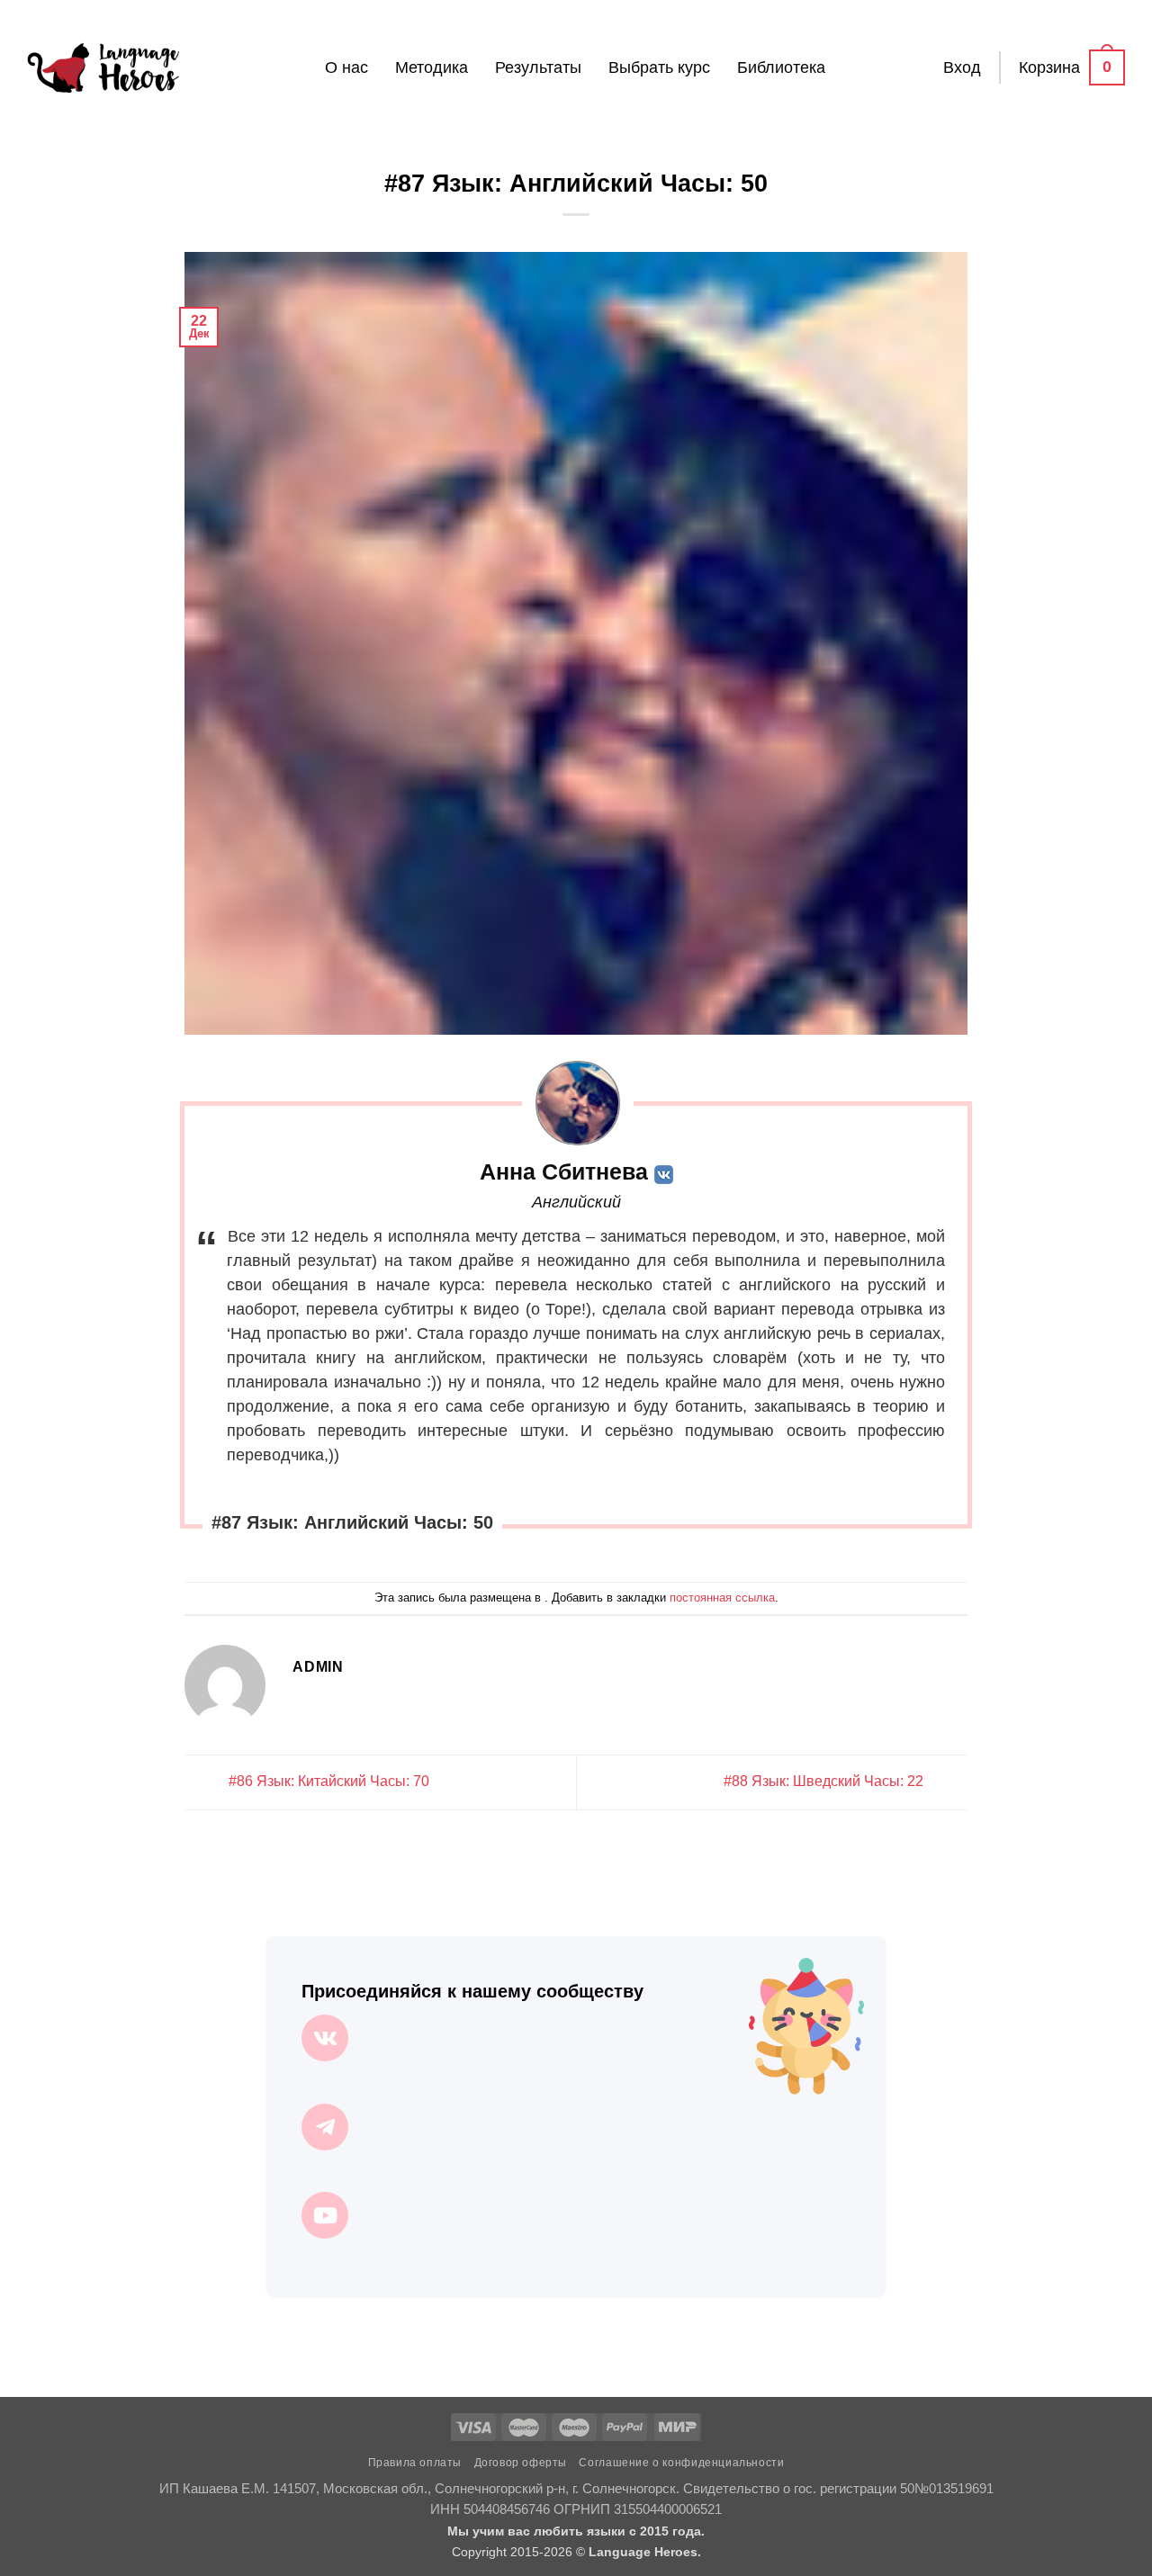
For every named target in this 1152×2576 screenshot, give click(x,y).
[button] (962, 67)
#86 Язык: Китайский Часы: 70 (327, 1781)
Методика (432, 67)
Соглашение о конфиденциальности (681, 2463)
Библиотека (781, 67)
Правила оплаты (415, 2463)
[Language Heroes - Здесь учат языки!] (103, 67)
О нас (346, 67)
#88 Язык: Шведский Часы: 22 (825, 1781)
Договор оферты (521, 2463)
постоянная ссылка (722, 1598)
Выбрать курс (659, 67)
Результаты (538, 67)
